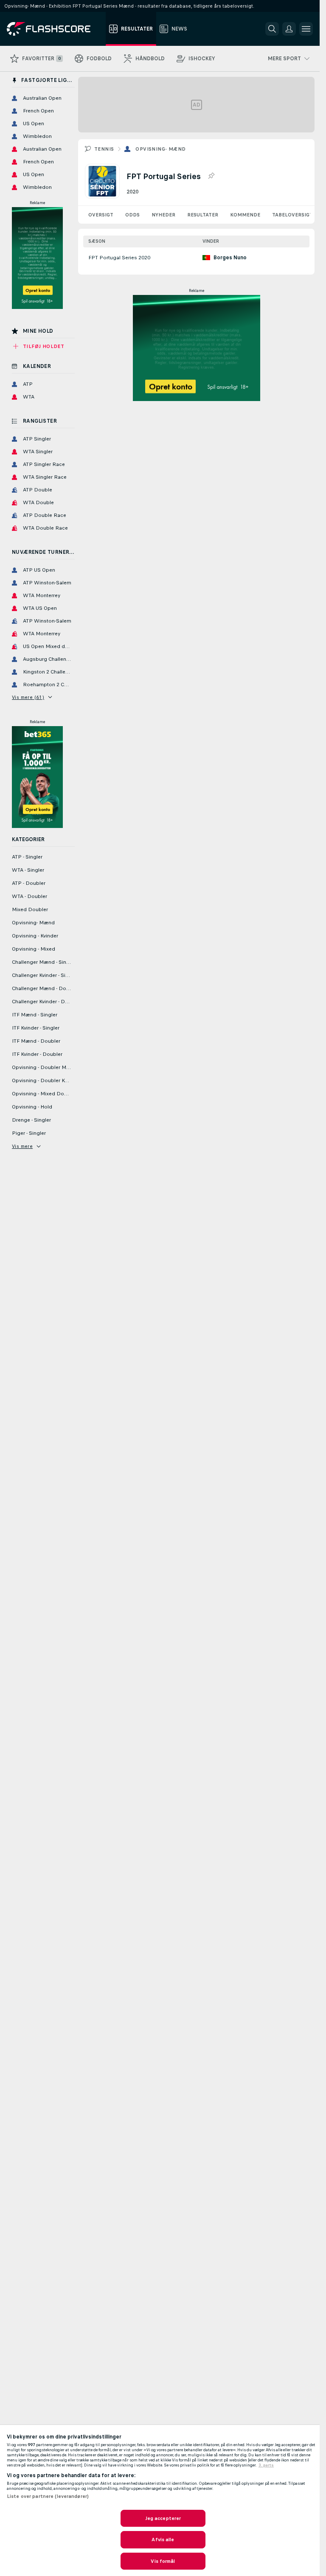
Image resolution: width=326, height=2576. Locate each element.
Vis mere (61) (28, 697)
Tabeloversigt (292, 215)
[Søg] (272, 29)
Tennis (104, 149)
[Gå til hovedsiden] (55, 29)
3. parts (266, 2465)
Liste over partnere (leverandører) (48, 2496)
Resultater (203, 215)
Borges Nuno (230, 258)
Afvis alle (163, 2540)
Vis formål (163, 2561)
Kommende (245, 215)
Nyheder (163, 215)
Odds (132, 215)
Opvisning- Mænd (160, 149)
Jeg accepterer (163, 2518)
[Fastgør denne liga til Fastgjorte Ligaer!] (211, 176)
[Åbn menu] (306, 29)
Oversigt (101, 215)
